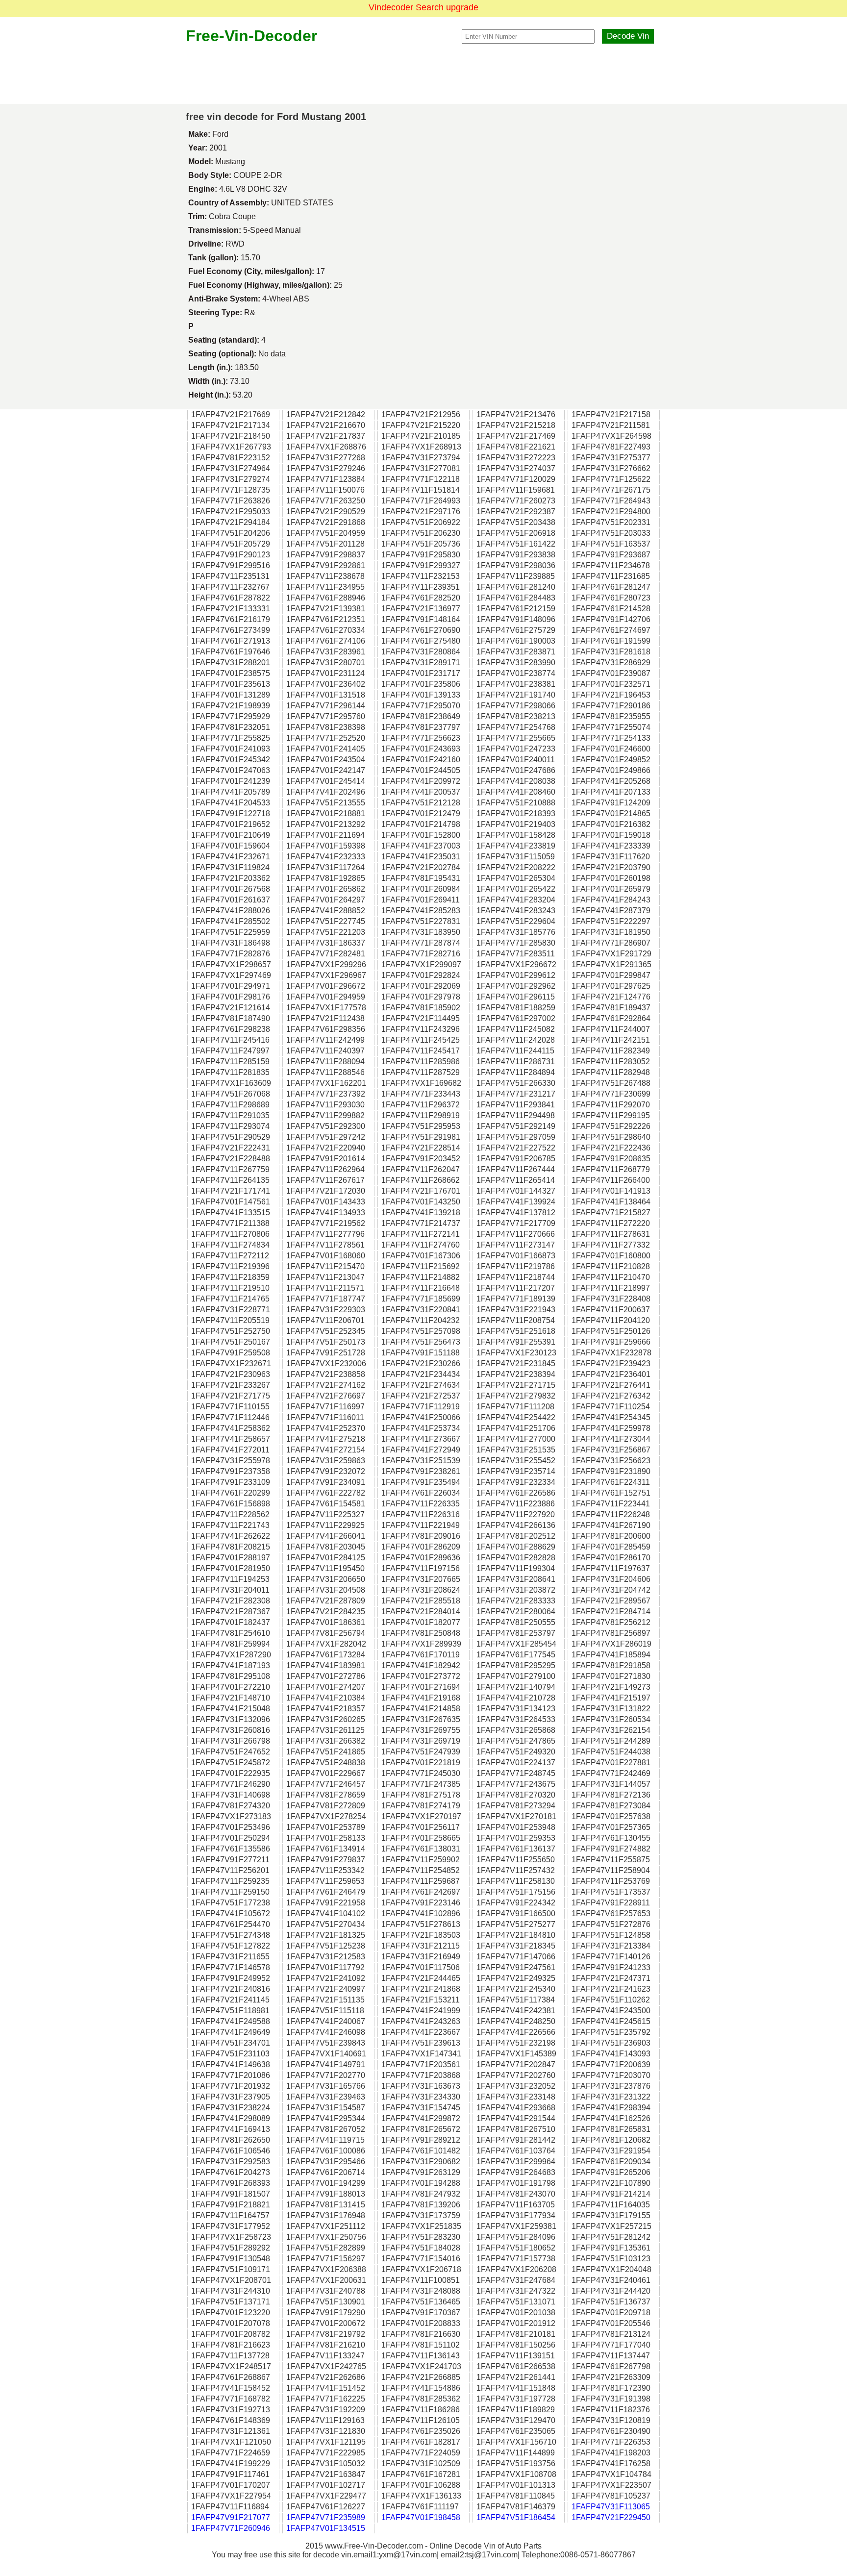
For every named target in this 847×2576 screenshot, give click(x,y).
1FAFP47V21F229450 (611, 2517)
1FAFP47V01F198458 (421, 2517)
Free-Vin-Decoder (251, 36)
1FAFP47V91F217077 (231, 2517)
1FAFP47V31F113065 (611, 2507)
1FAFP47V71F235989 (326, 2517)
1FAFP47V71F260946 (231, 2528)
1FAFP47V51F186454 (516, 2517)
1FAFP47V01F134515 (326, 2528)
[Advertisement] (423, 75)
